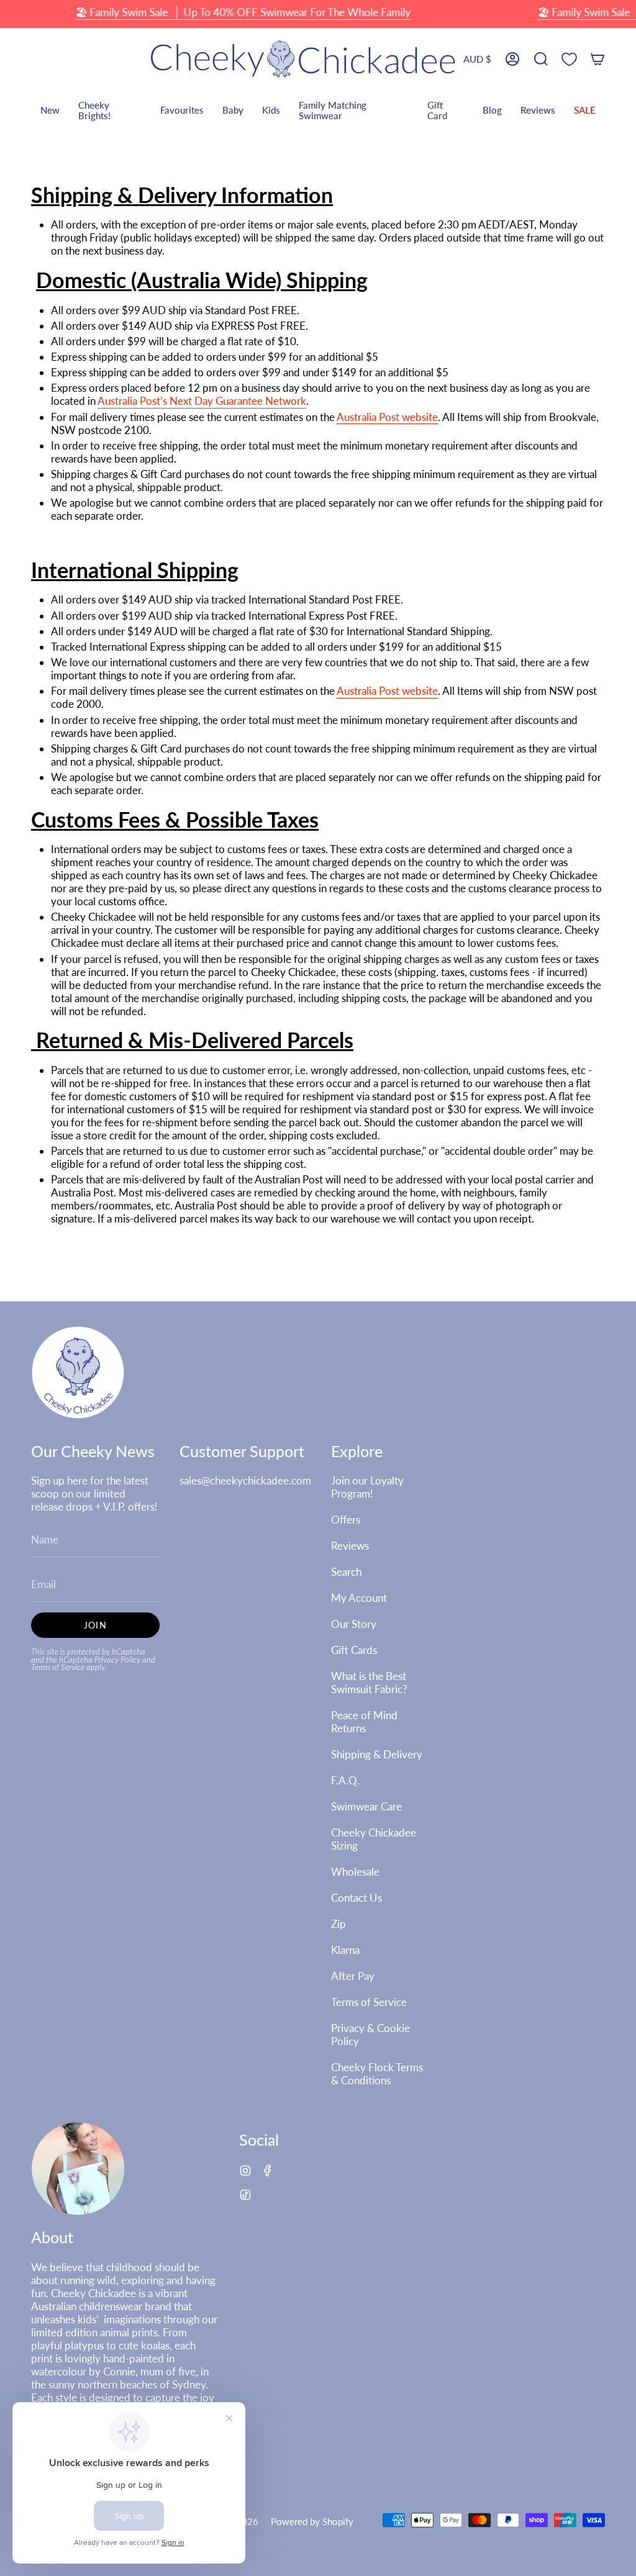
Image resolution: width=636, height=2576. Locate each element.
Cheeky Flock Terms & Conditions (377, 2074)
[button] (541, 59)
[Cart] (597, 59)
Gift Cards (354, 1650)
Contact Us (357, 1898)
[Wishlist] (569, 59)
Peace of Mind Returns (364, 1722)
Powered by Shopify (312, 2521)
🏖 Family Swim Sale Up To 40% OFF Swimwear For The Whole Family (243, 12)
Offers (346, 1520)
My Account (359, 1598)
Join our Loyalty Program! (367, 1487)
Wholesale (355, 1872)
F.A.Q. (345, 1780)
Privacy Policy (117, 1660)
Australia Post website (387, 417)
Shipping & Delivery (377, 1754)
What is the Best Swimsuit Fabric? (369, 1683)
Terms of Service (58, 1667)
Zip (338, 1924)
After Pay (353, 1976)
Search (346, 1572)
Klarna (345, 1950)
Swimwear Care (366, 1806)
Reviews (350, 1546)
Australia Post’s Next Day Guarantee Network (202, 401)
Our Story (354, 1624)
